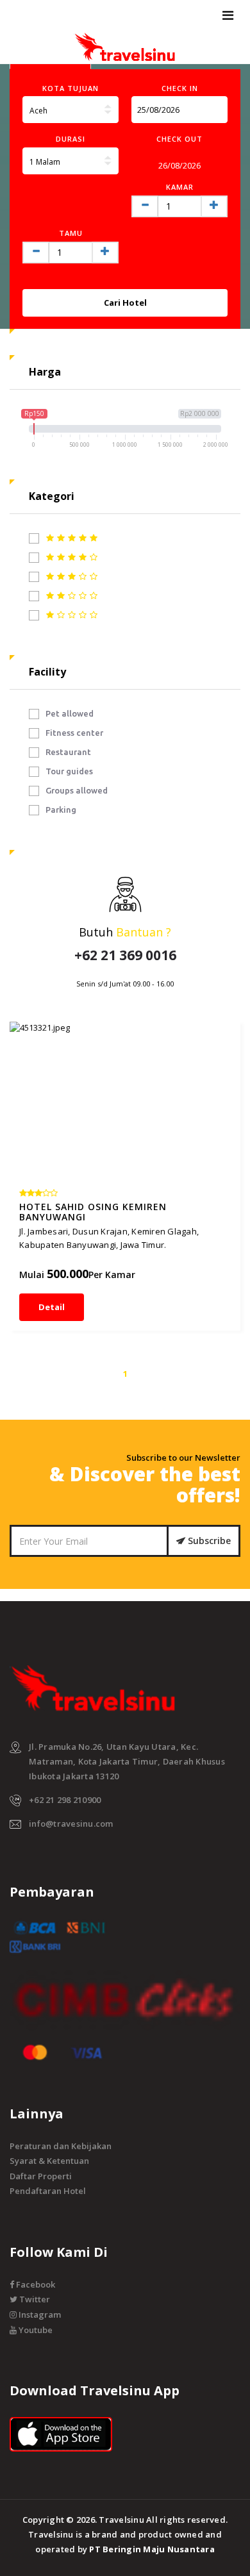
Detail (52, 1307)
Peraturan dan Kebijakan (61, 2146)
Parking (61, 810)
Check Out (179, 139)
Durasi (71, 139)
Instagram (39, 2314)
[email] (215, 110)
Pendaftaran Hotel (48, 2191)
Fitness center (74, 733)
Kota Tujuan (71, 88)
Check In (180, 88)
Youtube (35, 2330)
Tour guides (69, 771)
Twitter (34, 2299)
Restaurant (68, 752)
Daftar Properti (41, 2176)
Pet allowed (70, 713)
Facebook (35, 2284)
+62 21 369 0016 (125, 955)
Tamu (71, 233)
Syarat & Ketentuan (49, 2161)
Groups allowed (77, 790)
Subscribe (208, 1541)
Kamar (180, 187)
